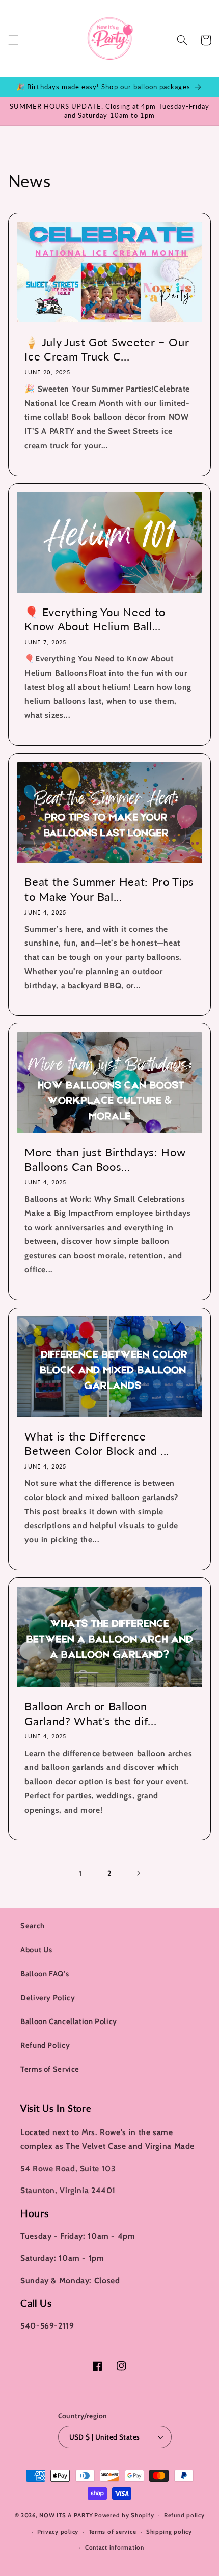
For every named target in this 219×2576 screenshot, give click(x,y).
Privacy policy (58, 2532)
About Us (36, 1950)
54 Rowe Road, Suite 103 (68, 2168)
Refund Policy (45, 2045)
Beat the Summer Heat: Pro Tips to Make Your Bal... (109, 889)
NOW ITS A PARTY (66, 2515)
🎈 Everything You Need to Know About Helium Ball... (95, 619)
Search (33, 1926)
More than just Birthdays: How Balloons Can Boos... (105, 1159)
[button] (13, 40)
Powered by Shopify (124, 2515)
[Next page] (139, 1873)
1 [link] (81, 1874)
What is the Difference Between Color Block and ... (97, 1443)
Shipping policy (169, 2532)
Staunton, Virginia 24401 (68, 2190)
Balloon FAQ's (45, 1974)
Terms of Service (50, 2069)
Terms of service (113, 2532)
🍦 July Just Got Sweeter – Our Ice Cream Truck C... (107, 349)
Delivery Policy (48, 1998)
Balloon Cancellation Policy (69, 2021)
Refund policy (184, 2515)
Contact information (115, 2547)
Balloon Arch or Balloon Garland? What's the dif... (90, 1713)
